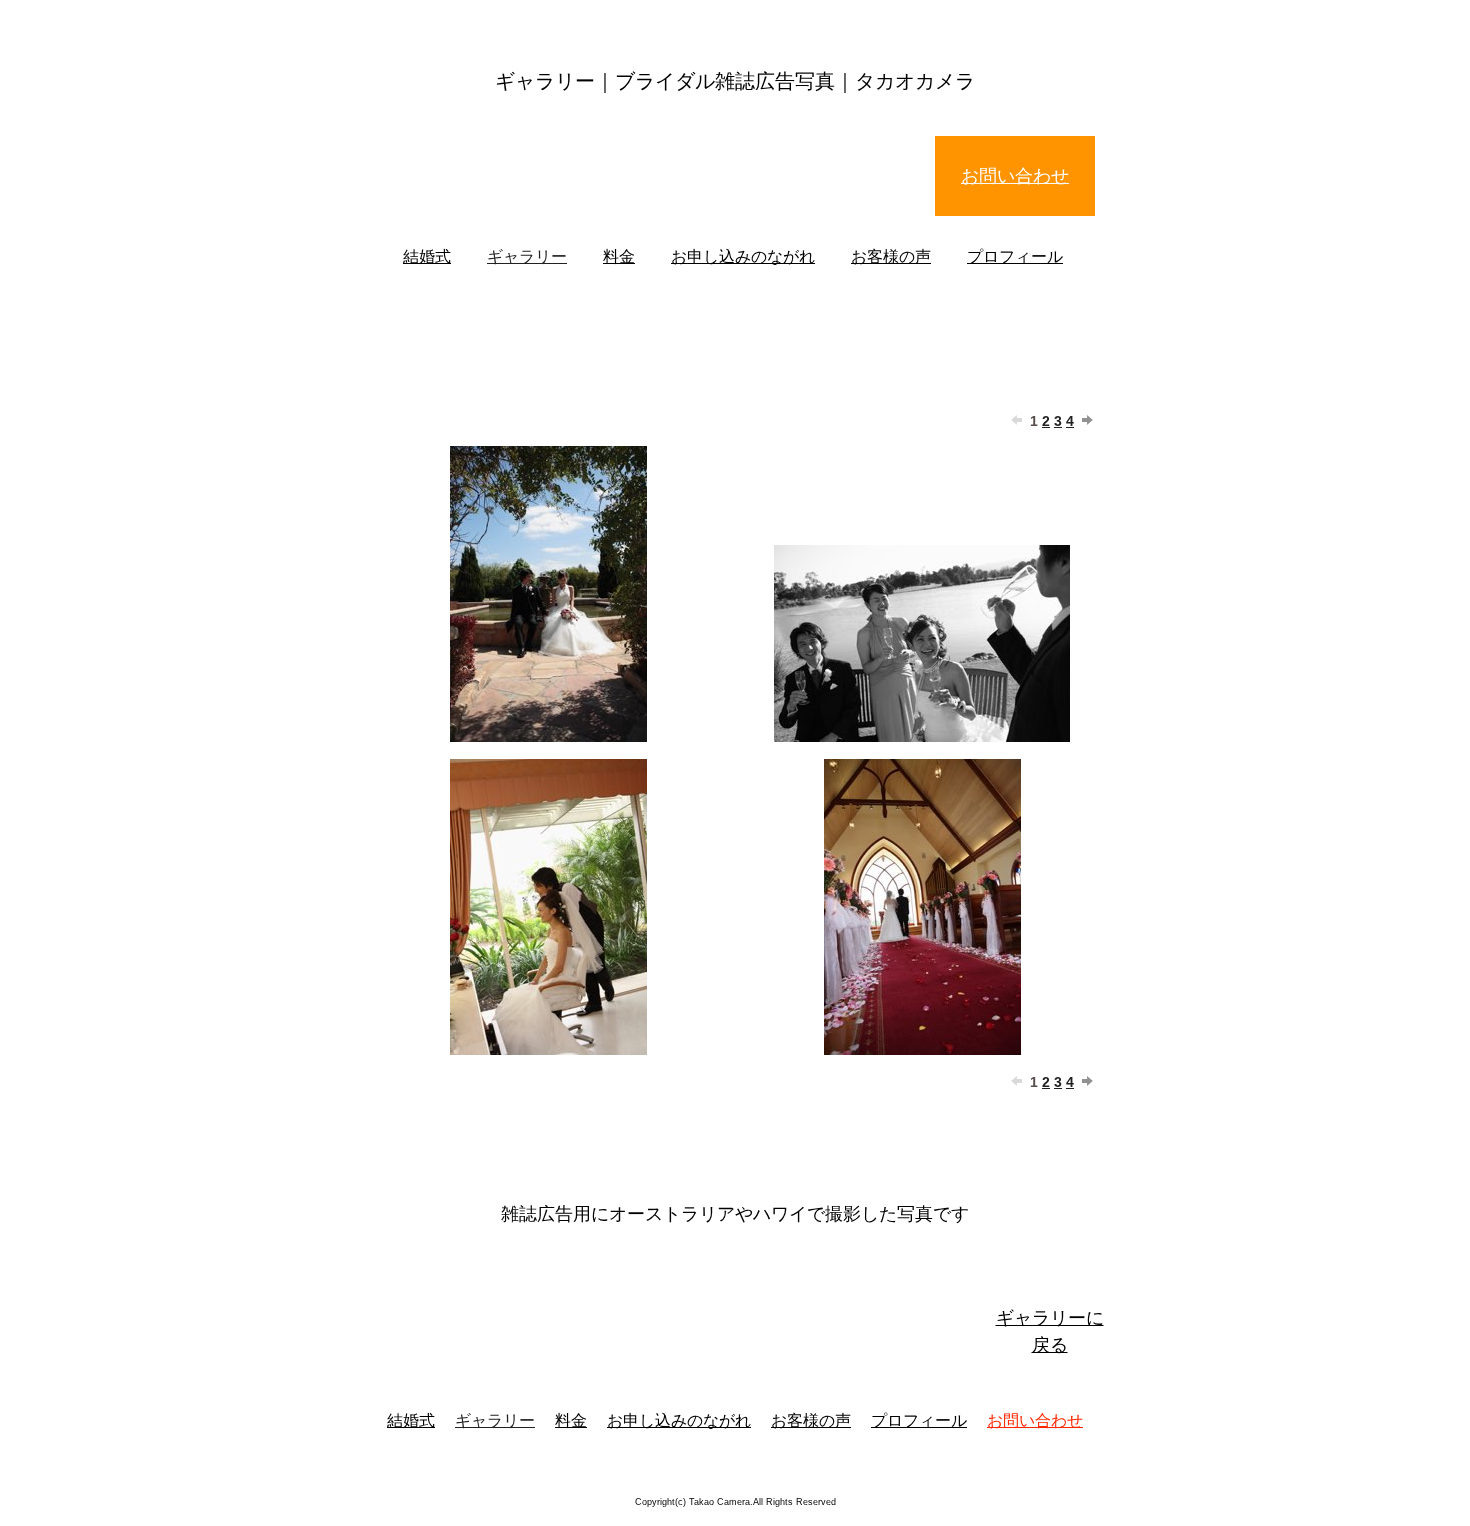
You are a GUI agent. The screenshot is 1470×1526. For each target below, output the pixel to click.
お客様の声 (891, 256)
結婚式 (427, 256)
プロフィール (1015, 256)
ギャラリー (527, 256)
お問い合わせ (1015, 176)
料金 (619, 256)
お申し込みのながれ (743, 256)
